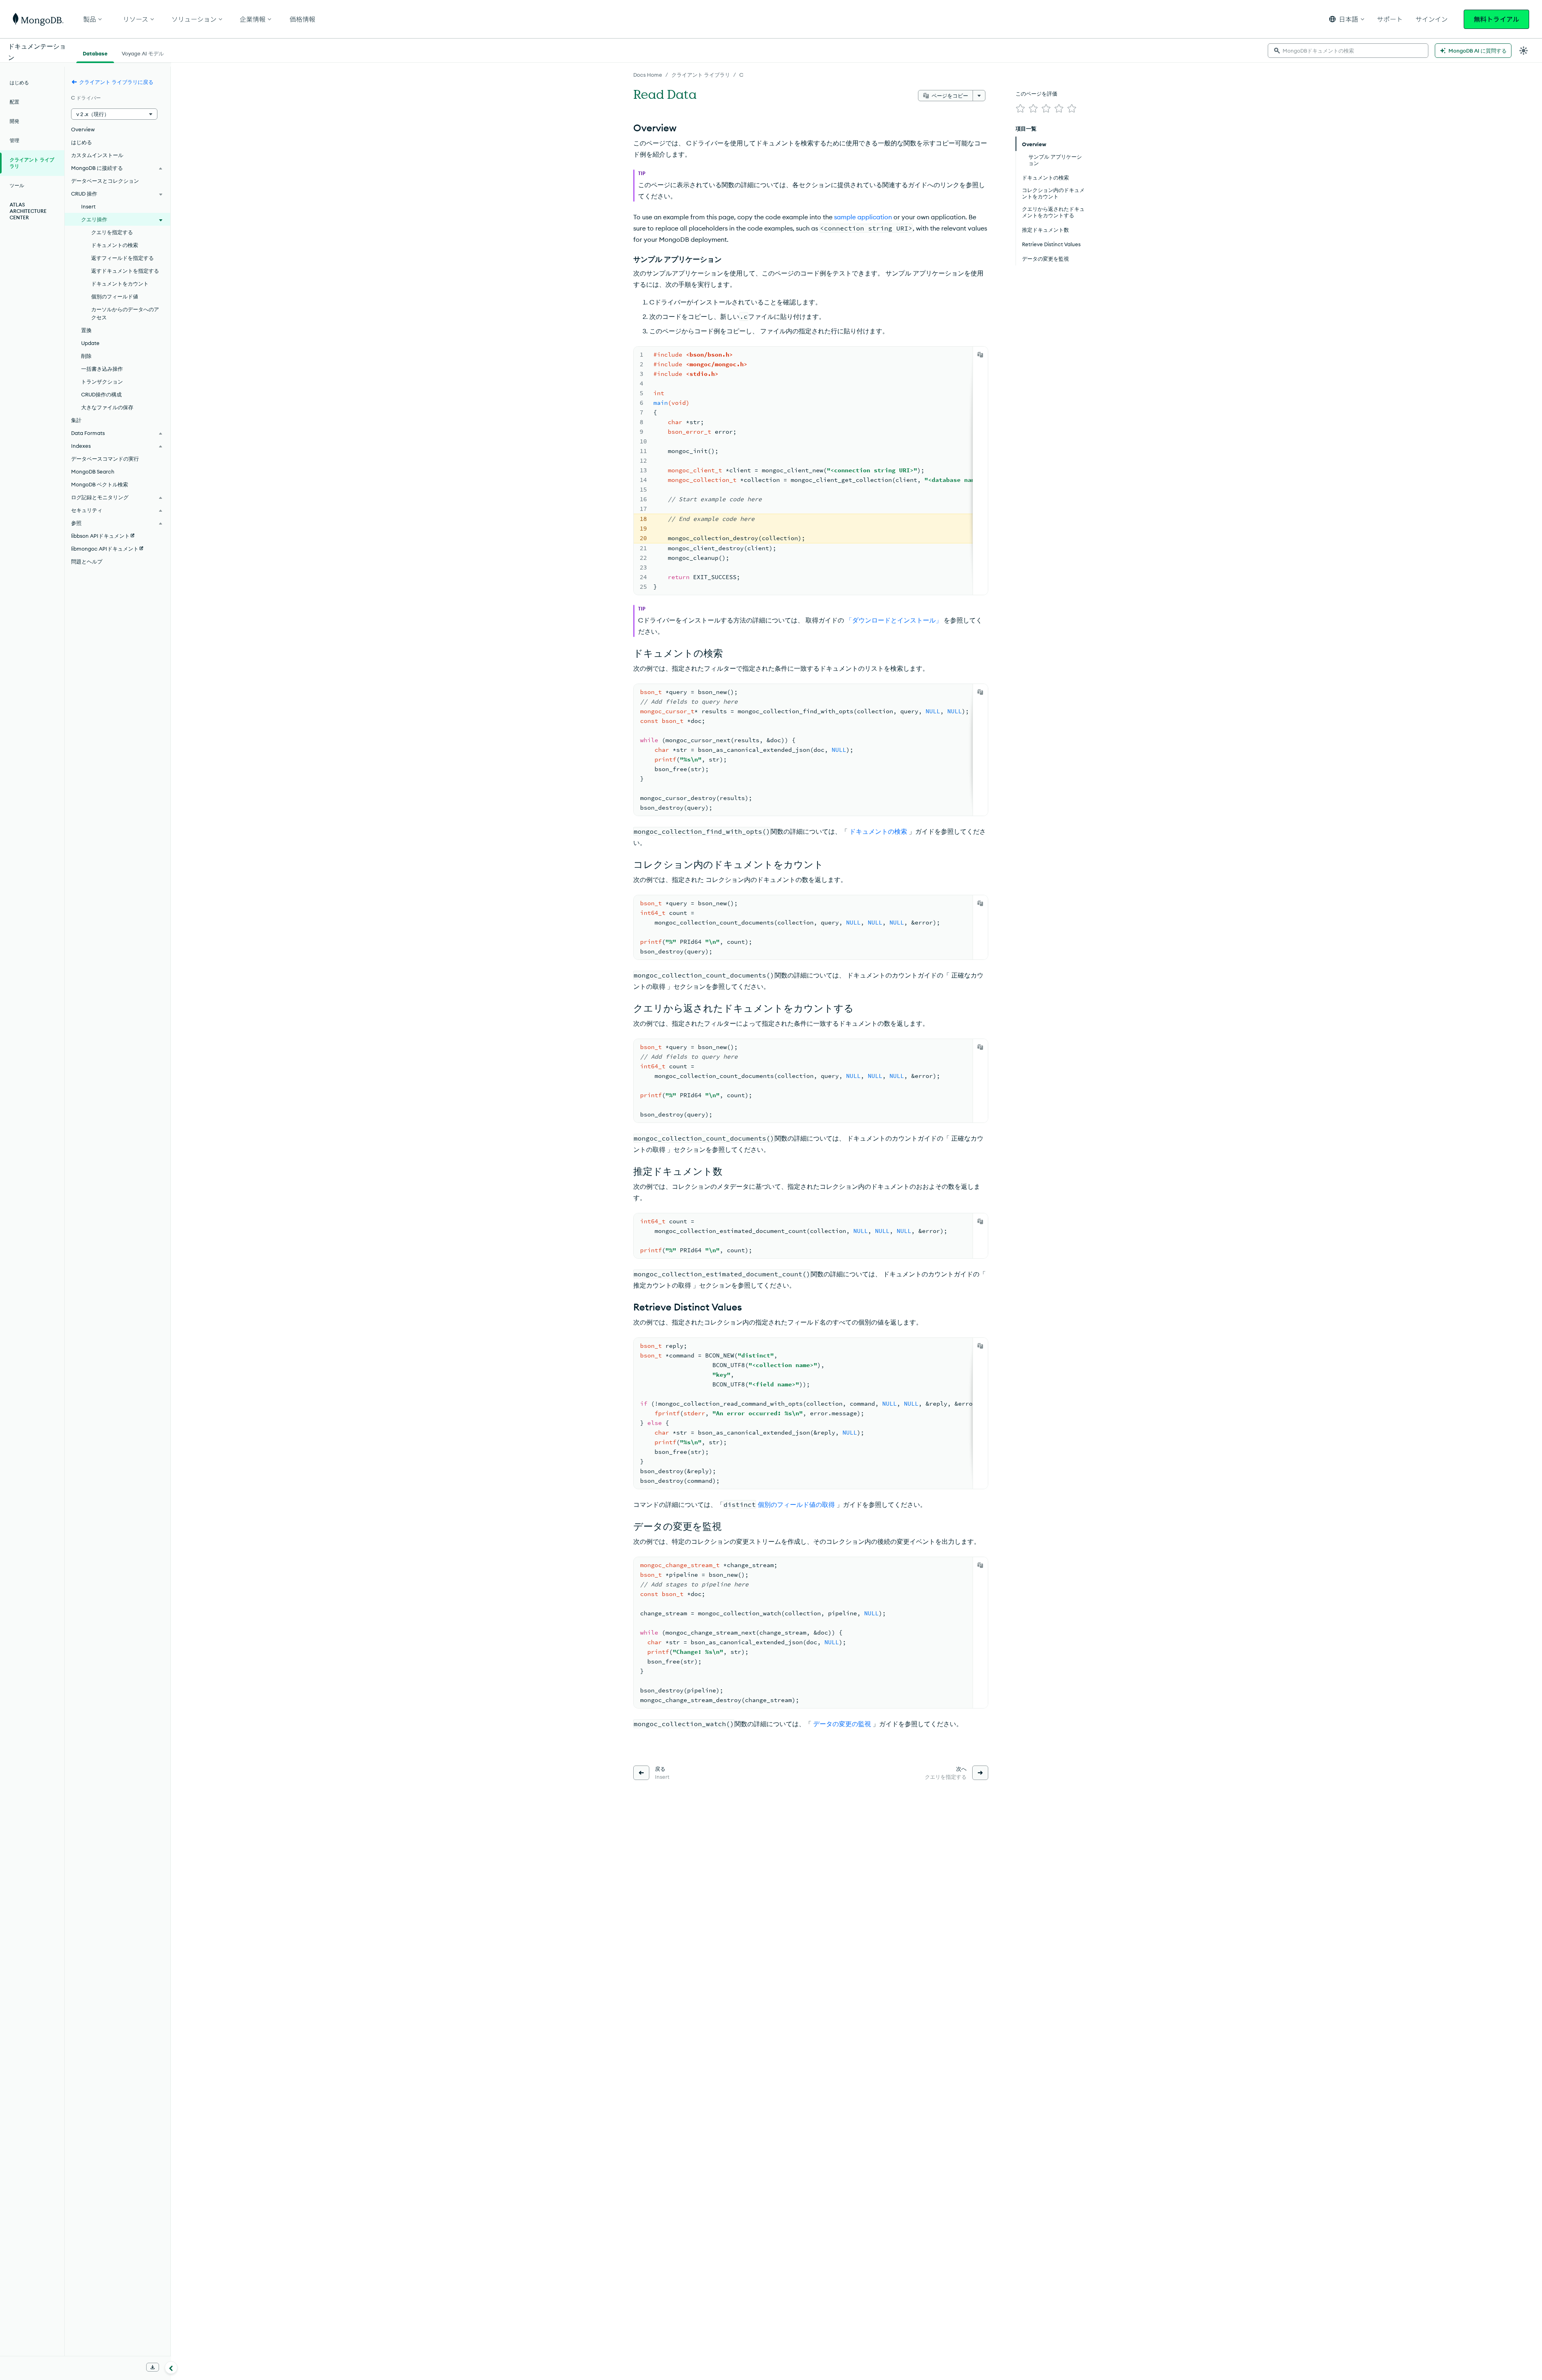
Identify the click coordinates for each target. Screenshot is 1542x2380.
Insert (88, 206)
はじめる (19, 83)
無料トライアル (1496, 19)
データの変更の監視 (841, 1724)
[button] (1347, 19)
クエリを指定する (112, 232)
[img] (1020, 108)
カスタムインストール (97, 155)
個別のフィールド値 (115, 296)
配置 (14, 102)
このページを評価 (1036, 94)
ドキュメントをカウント (120, 284)
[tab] (95, 53)
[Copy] (980, 355)
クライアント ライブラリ (701, 75)
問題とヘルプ (87, 561)
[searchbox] (1348, 51)
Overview (83, 129)
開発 (14, 121)
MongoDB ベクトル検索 (100, 484)
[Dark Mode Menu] (1524, 51)
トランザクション (102, 382)
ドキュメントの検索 (877, 831)
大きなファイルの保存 (107, 407)
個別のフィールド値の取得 (796, 1504)
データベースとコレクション (105, 181)
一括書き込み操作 (102, 369)
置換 (86, 330)
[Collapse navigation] (171, 2368)
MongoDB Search (93, 472)
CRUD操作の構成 (101, 394)
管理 (14, 140)
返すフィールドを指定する (122, 258)
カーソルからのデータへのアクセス (125, 313)
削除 (86, 356)
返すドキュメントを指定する (125, 271)
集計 (76, 420)
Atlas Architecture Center (28, 211)
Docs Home (648, 75)
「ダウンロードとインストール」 (893, 620)
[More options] (979, 96)
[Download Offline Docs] (153, 2367)
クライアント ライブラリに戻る (116, 82)
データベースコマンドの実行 (105, 459)
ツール (17, 185)
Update (90, 343)
